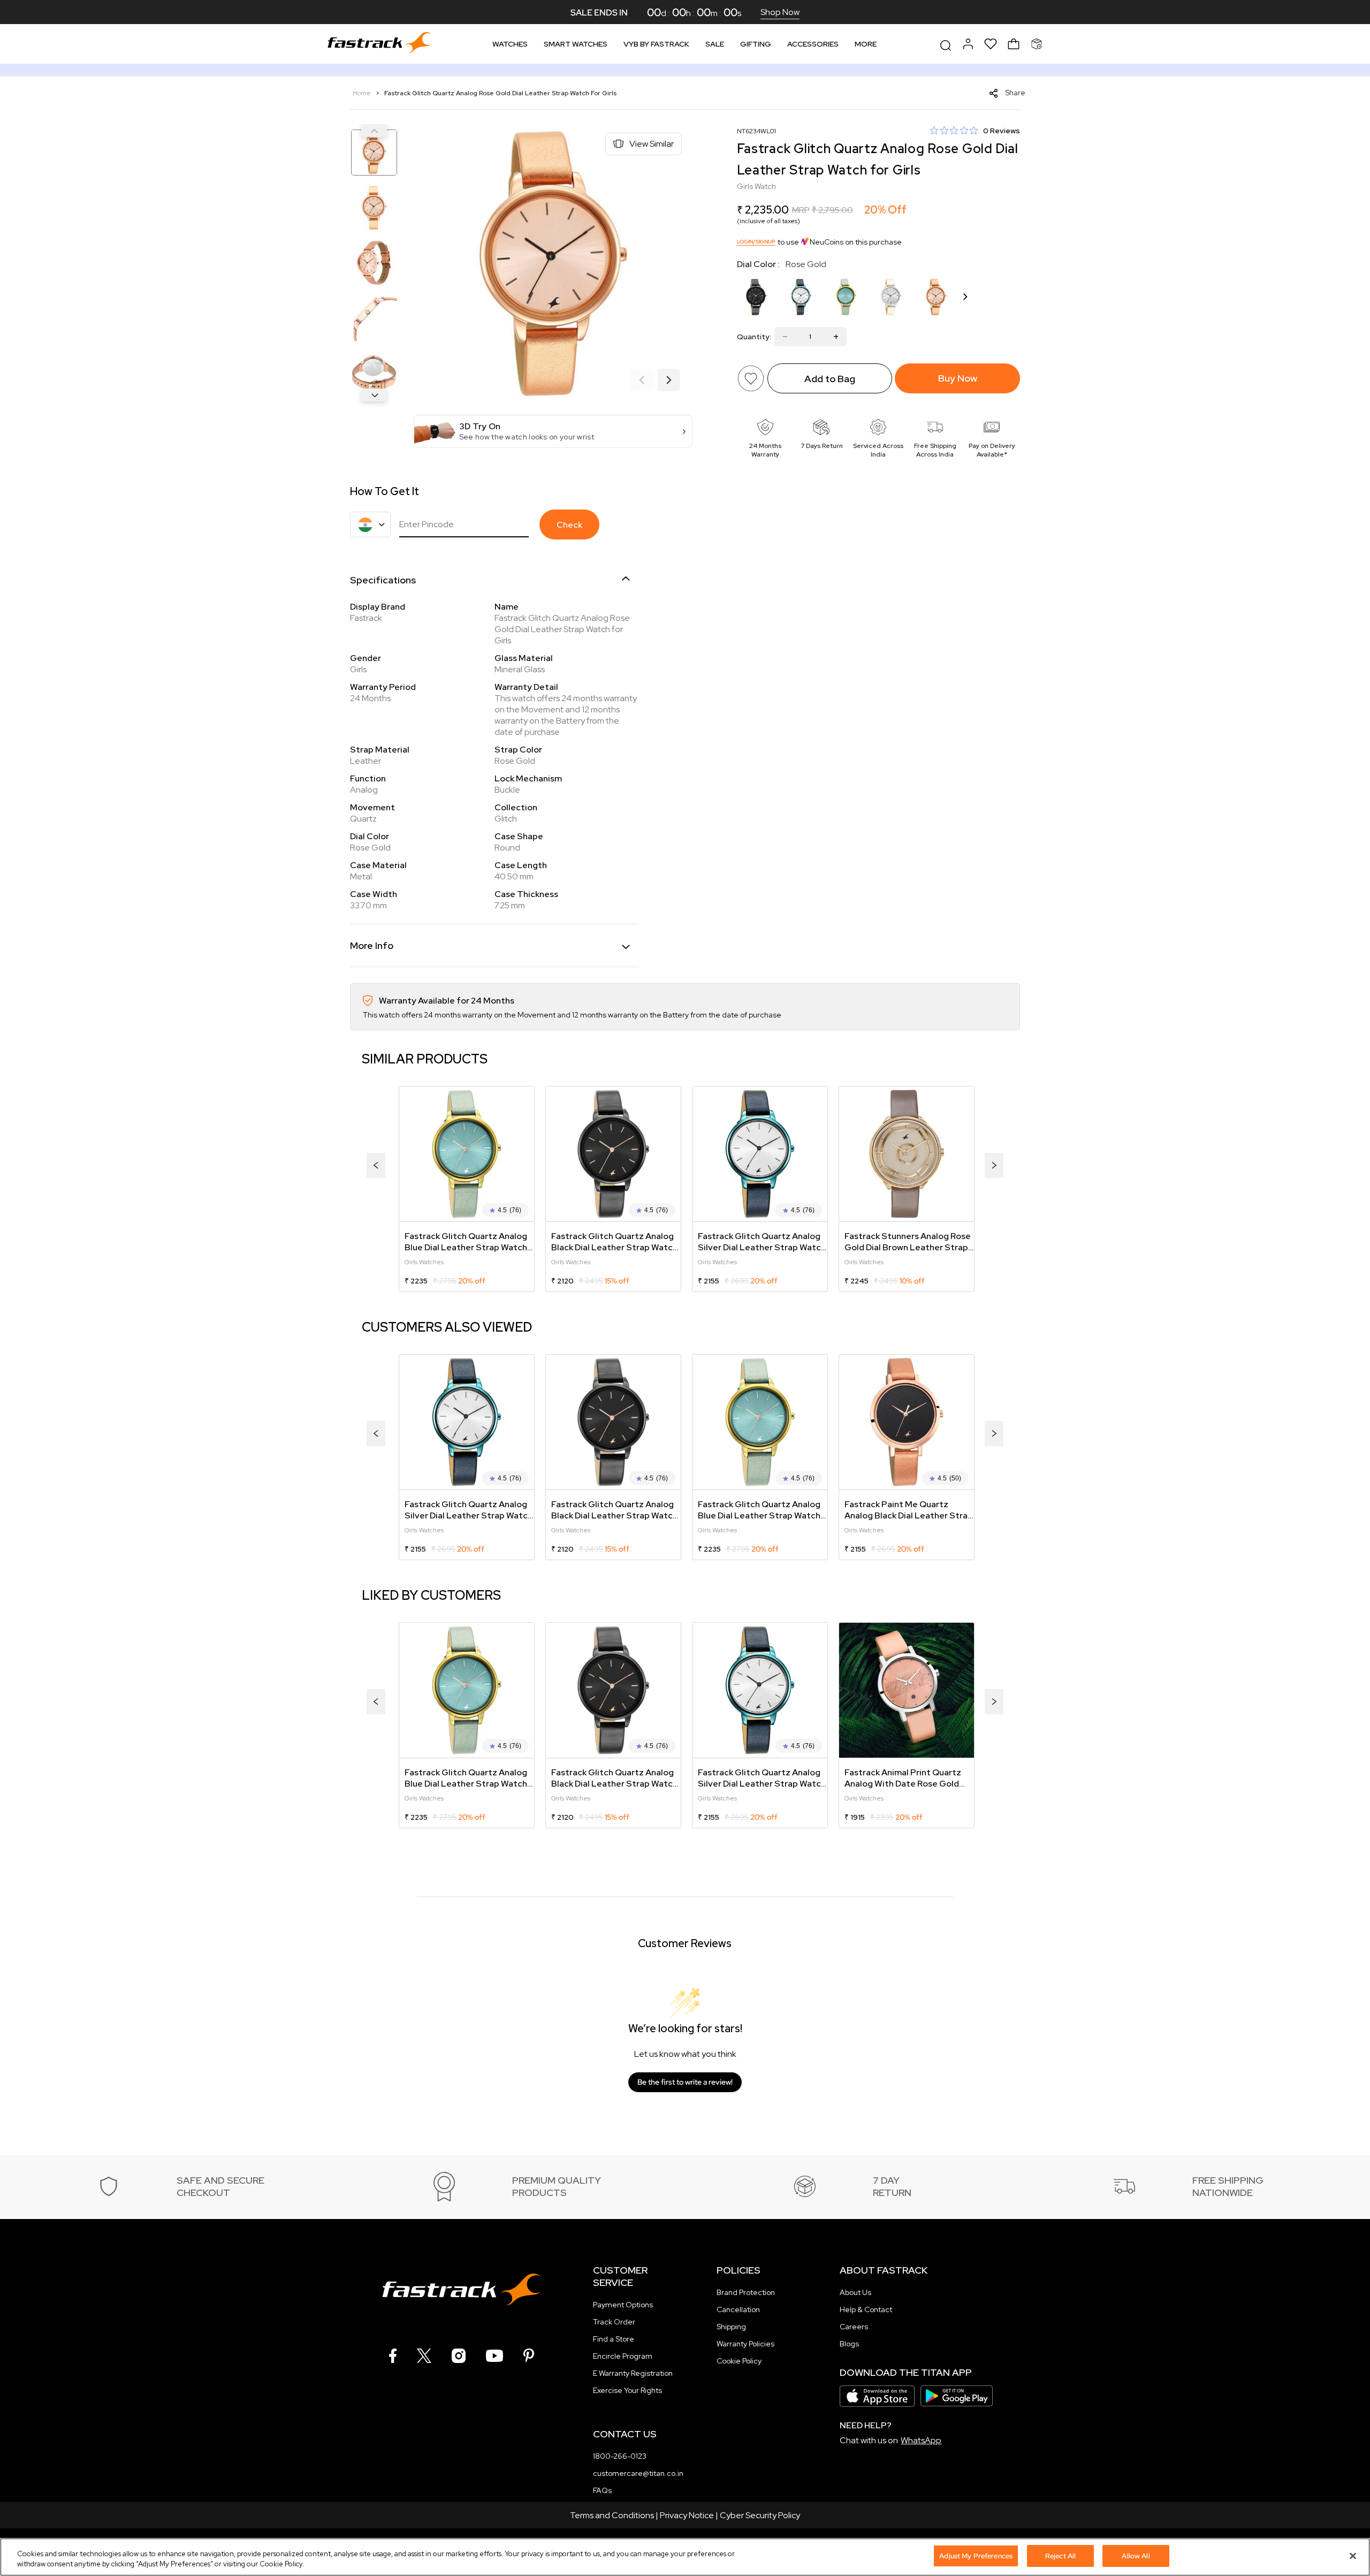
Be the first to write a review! (685, 2082)
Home (363, 93)
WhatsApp (921, 2440)
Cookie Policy (739, 2361)
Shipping (731, 2327)
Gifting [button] (756, 44)
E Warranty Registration (633, 2373)
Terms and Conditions (612, 2515)
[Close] (1353, 2556)
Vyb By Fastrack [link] (656, 44)
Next (374, 395)
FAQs (602, 2490)
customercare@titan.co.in (638, 2473)
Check (569, 525)
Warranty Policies (745, 2344)
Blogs (849, 2344)
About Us (855, 2292)
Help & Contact (866, 2309)
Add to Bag (830, 379)
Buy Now (958, 378)
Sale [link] (715, 44)
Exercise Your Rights (627, 2390)
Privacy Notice (687, 2515)
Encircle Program (623, 2356)
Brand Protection (746, 2292)
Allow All (1136, 2556)
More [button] (866, 44)
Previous (374, 131)
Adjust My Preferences (976, 2556)
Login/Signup (756, 242)
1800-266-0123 (620, 2456)
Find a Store (614, 2339)
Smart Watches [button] (576, 44)
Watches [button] (510, 44)
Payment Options (623, 2305)
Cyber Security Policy (760, 2515)
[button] (553, 431)
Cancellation (738, 2309)
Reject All (1060, 2556)
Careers (854, 2327)
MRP (801, 210)
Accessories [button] (813, 44)
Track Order (614, 2322)
